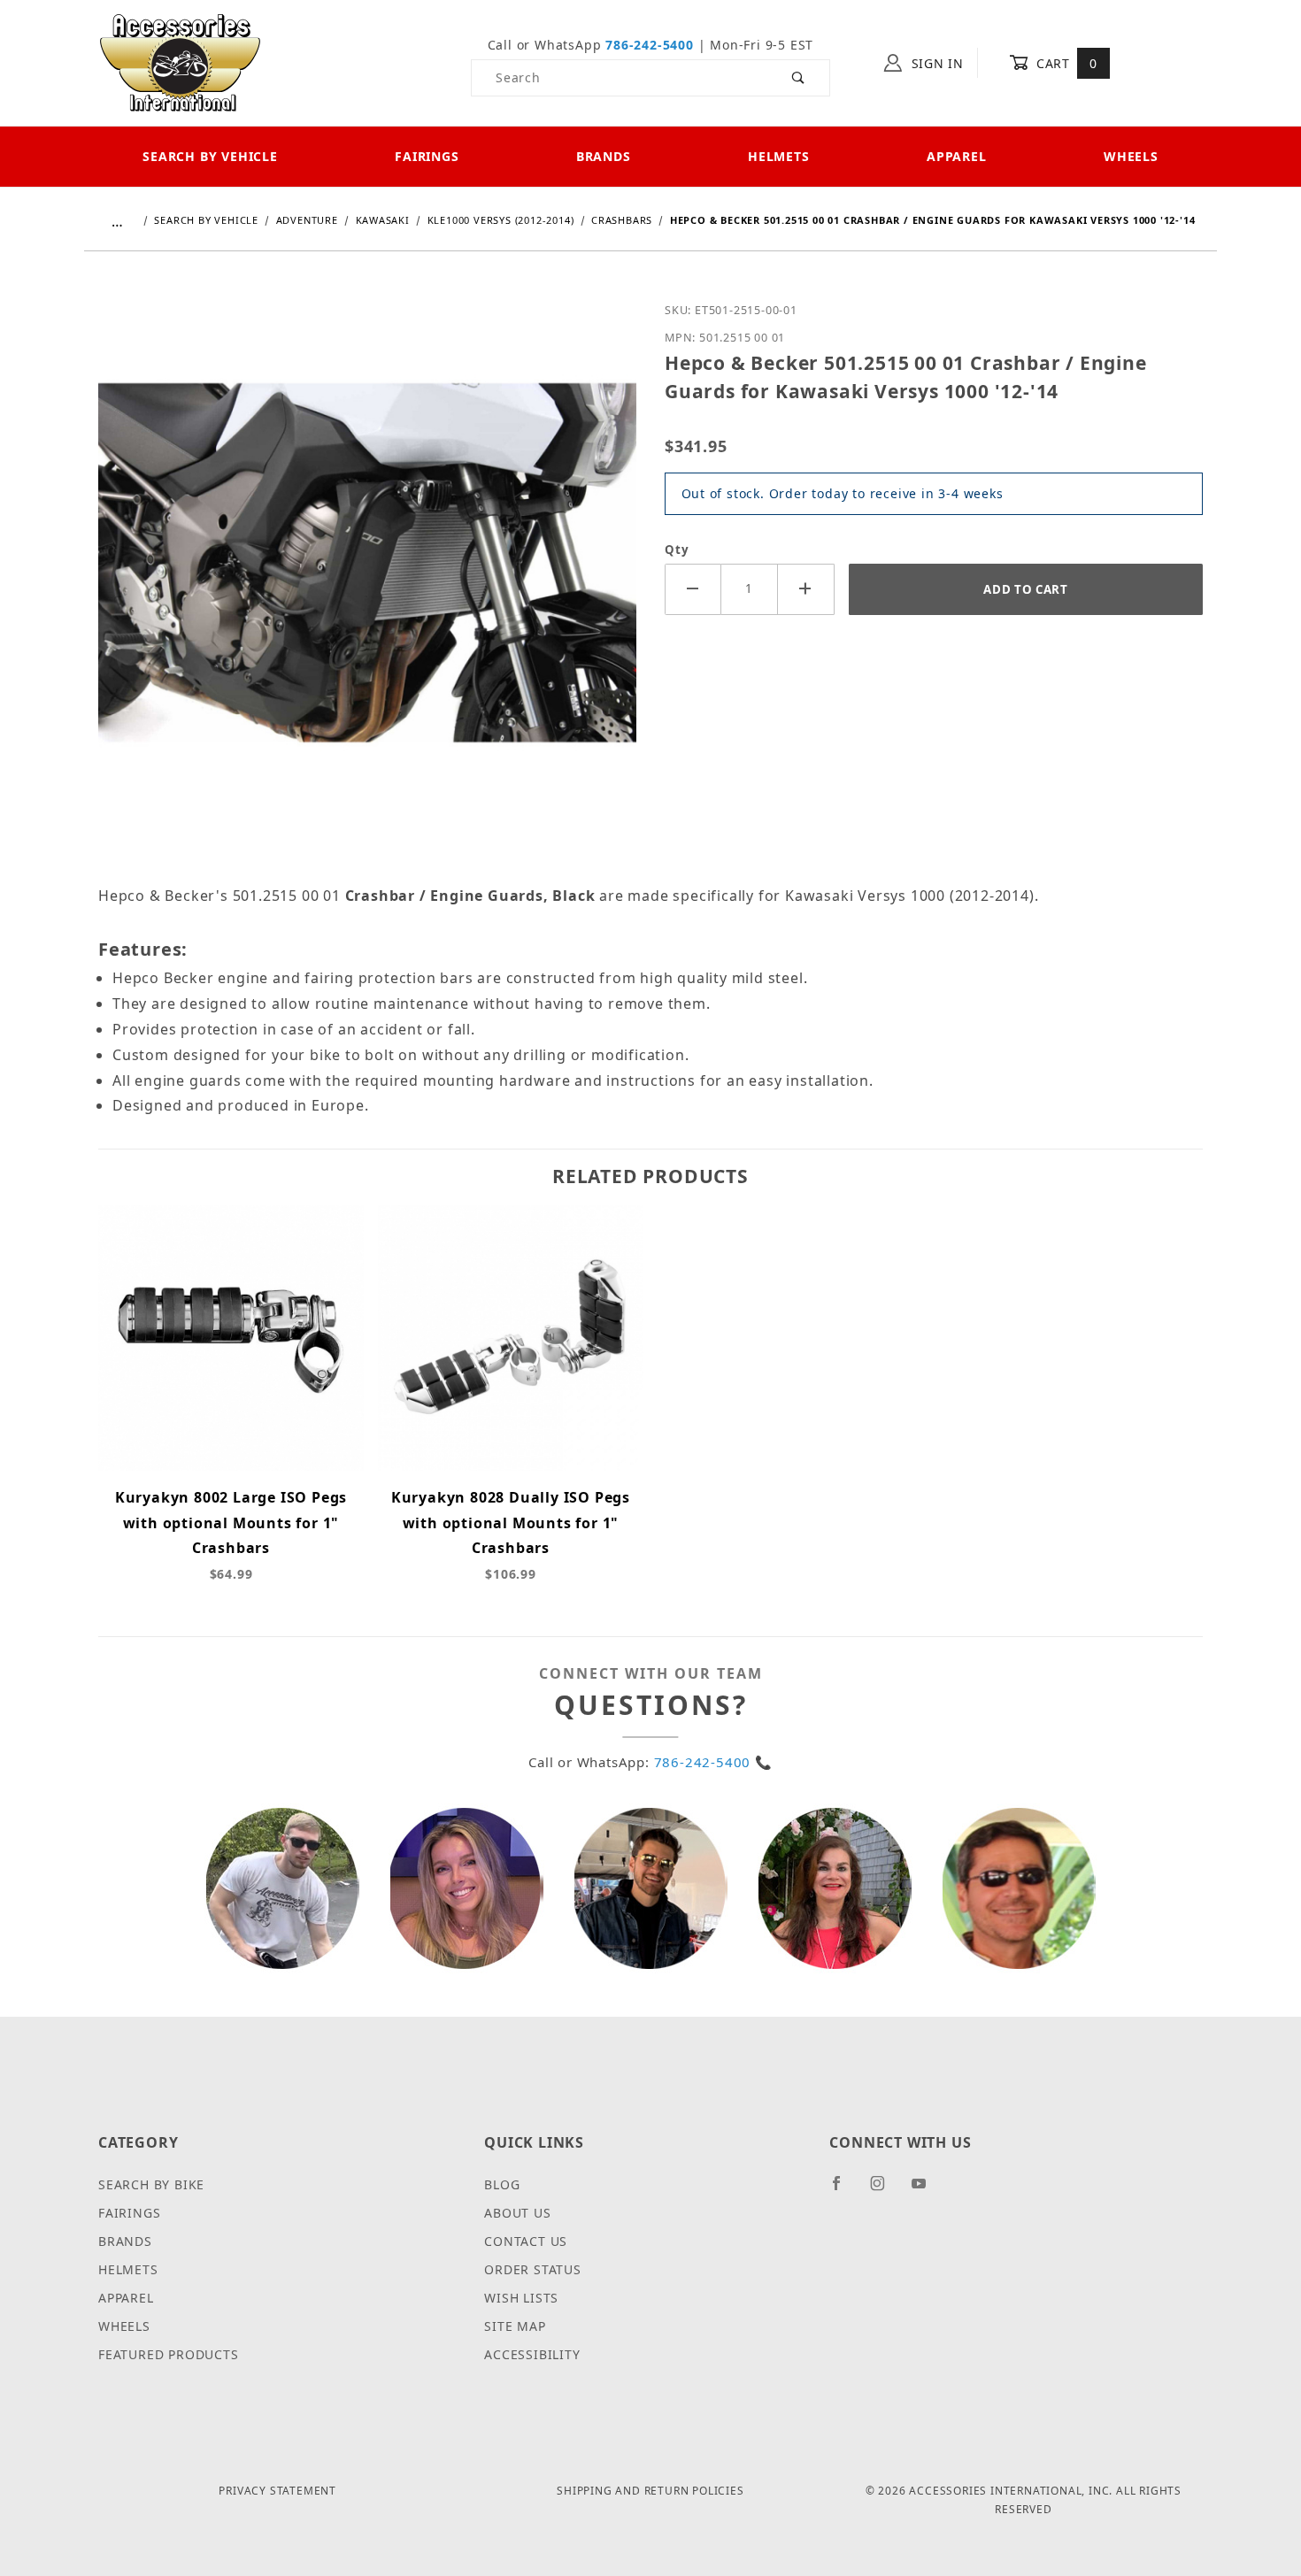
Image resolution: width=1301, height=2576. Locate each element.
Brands (604, 156)
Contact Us (526, 2241)
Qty (677, 550)
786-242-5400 (650, 45)
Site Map (515, 2326)
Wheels (1131, 156)
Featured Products (169, 2354)
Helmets (779, 156)
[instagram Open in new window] (885, 2190)
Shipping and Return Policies (650, 2491)
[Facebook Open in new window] (844, 2190)
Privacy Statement (277, 2491)
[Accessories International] (180, 62)
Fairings (427, 156)
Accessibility (532, 2354)
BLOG (502, 2184)
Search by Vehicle (210, 156)
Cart (1064, 63)
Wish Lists (521, 2298)
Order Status (533, 2269)
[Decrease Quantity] (693, 589)
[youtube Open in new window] (927, 2190)
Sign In (935, 63)
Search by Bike (151, 2184)
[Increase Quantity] (806, 589)
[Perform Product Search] (799, 78)
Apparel (957, 156)
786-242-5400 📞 (713, 1762)
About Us (517, 2213)
